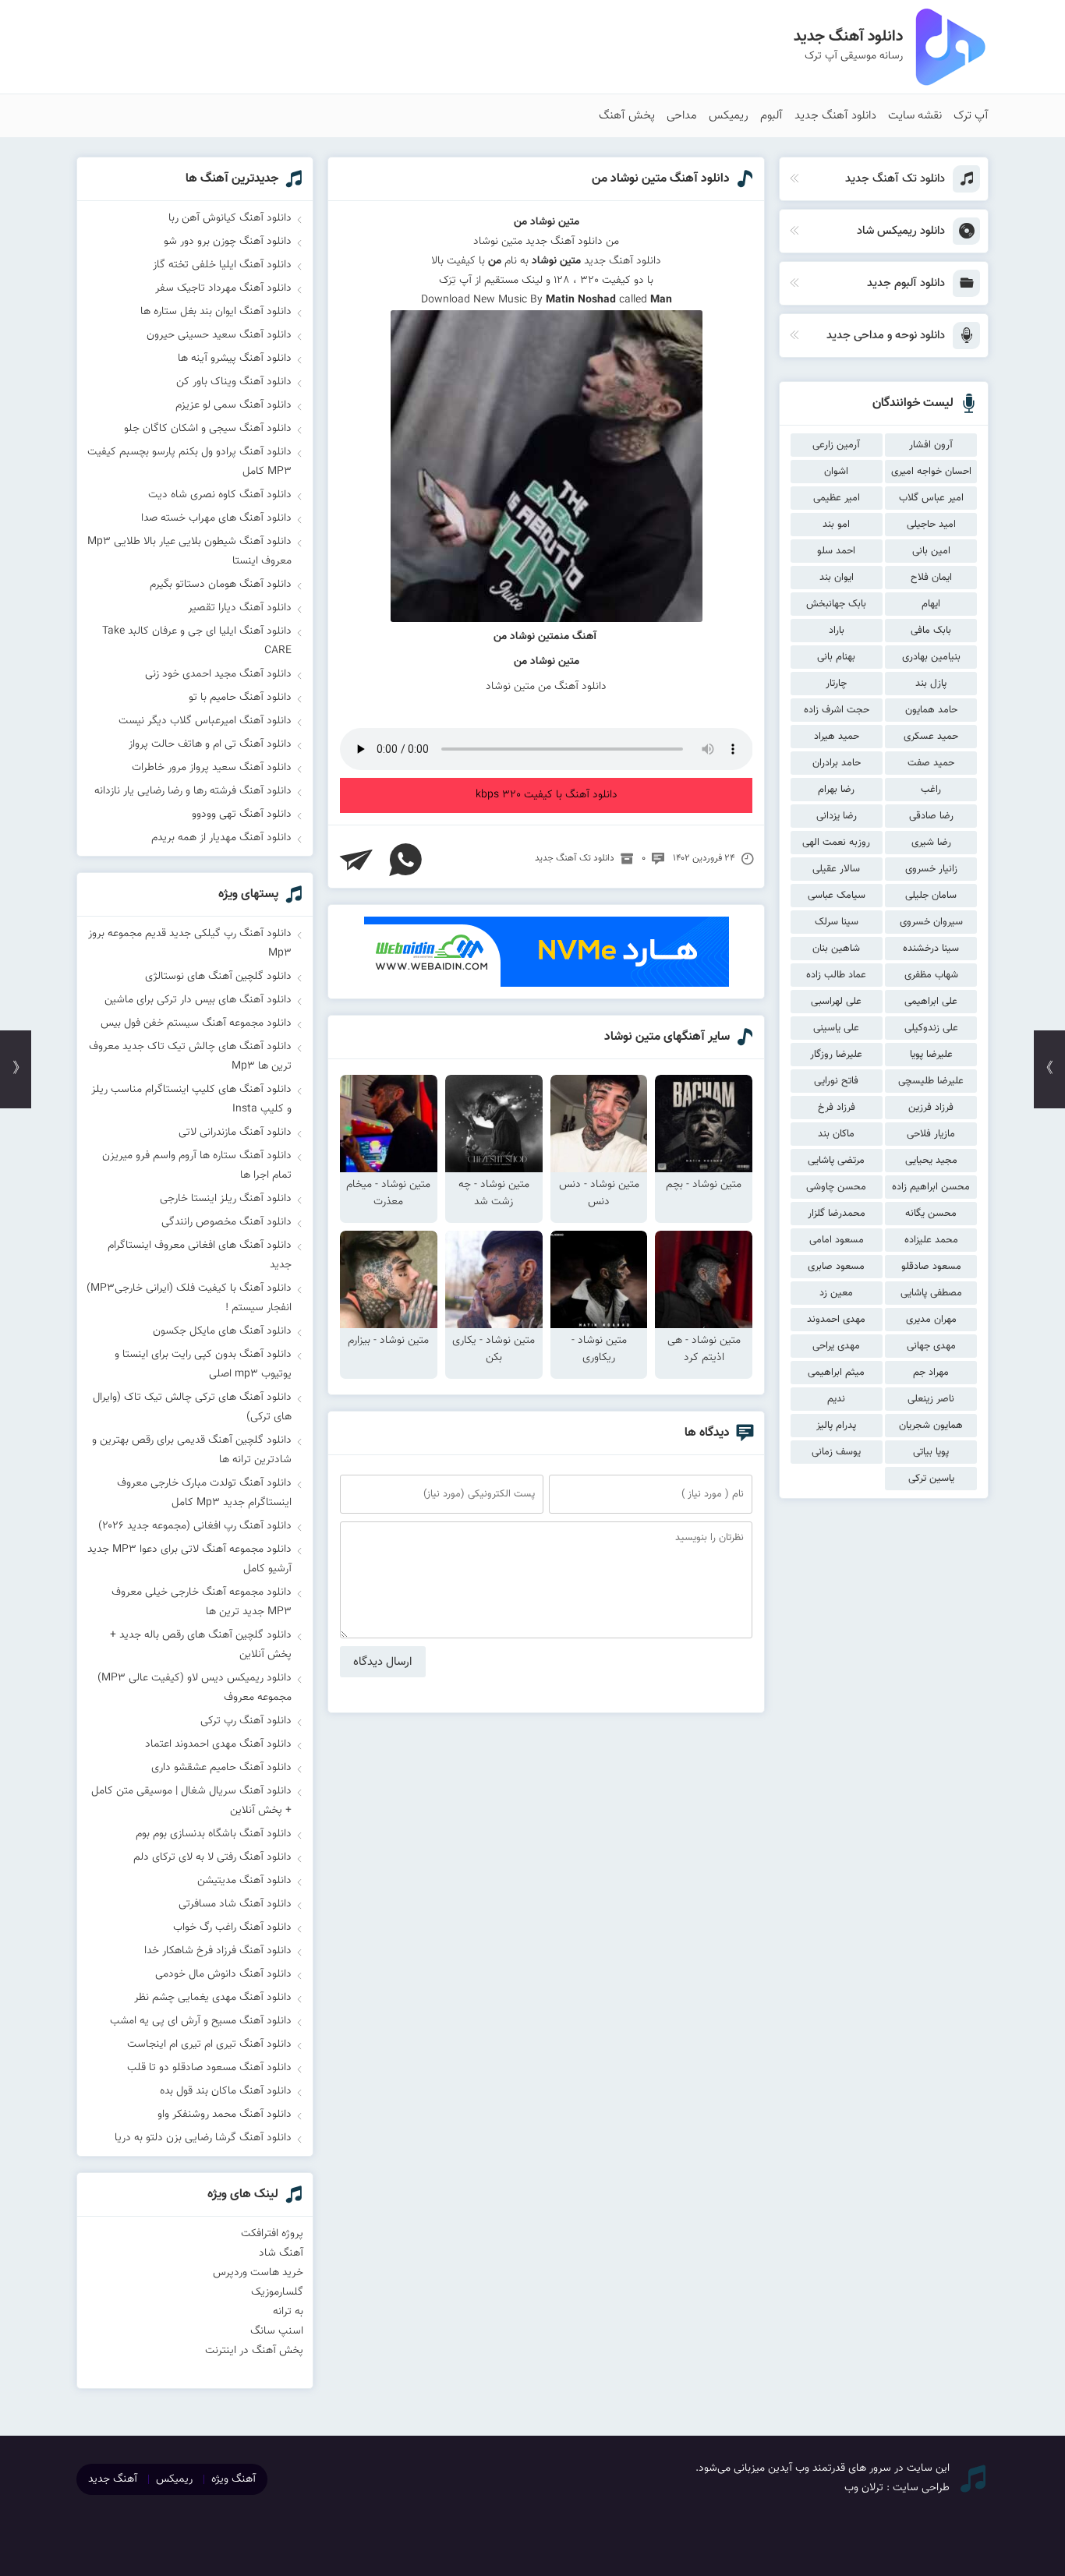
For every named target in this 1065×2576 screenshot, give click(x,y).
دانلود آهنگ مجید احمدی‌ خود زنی (218, 674)
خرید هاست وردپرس (258, 2273)
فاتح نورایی (836, 1081)
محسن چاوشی (836, 1187)
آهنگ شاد (281, 2253)
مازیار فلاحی (931, 1134)
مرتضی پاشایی (836, 1161)
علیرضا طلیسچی (931, 1081)
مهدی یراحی (836, 1346)
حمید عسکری (931, 737)
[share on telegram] (356, 860)
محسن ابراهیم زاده (931, 1187)
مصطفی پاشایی (931, 1293)
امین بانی (931, 551)
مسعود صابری (836, 1267)
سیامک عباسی (837, 896)
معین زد (836, 1293)
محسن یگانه (931, 1214)
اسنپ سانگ (277, 2331)
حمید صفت (931, 763)
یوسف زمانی (836, 1452)
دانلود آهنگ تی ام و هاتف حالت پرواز (210, 744)
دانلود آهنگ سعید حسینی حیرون (219, 335)
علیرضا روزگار (836, 1055)
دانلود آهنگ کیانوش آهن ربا (230, 218)
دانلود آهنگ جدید (835, 116)
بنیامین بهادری (931, 657)
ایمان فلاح (931, 578)
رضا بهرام (836, 790)
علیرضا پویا (931, 1055)
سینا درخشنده (931, 949)
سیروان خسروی (931, 922)
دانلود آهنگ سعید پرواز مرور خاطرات (212, 768)
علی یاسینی (836, 1028)
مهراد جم (931, 1373)
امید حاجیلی (931, 525)
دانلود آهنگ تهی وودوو (242, 814)
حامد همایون (931, 710)
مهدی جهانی (931, 1346)
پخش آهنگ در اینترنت (254, 2351)
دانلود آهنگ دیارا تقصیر (240, 608)
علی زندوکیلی (931, 1028)
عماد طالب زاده (836, 975)
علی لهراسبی (836, 1002)
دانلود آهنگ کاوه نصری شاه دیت (220, 495)
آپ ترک (971, 116)
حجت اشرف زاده (837, 710)
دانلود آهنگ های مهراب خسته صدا (216, 518)
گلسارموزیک (277, 2292)
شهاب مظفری (931, 975)
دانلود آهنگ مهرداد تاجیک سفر (223, 288)
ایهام (931, 604)
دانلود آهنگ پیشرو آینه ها (235, 359)
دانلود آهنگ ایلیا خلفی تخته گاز (222, 265)
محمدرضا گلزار (837, 1214)
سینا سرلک (837, 922)
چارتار (836, 684)
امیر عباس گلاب (931, 498)
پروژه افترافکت (272, 2234)
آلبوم (771, 116)
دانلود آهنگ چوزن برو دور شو (228, 242)
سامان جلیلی (931, 896)
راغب (931, 790)
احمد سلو (836, 551)
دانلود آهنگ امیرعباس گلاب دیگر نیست (205, 721)
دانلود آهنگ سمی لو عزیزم (234, 405)
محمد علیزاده (931, 1240)
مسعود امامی (837, 1240)
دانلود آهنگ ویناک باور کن (234, 382)
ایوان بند (837, 578)
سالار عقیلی (836, 869)
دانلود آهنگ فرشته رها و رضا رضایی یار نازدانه (193, 791)
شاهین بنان (836, 949)
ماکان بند (836, 1134)
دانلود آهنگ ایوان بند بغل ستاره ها (216, 312)
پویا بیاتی (931, 1452)
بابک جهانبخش (836, 604)
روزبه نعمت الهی (836, 843)
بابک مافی (931, 631)
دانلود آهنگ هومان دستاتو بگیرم (221, 585)
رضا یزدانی (837, 816)
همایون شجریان (931, 1426)
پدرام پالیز (836, 1426)
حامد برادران (837, 763)
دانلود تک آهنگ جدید (575, 858)
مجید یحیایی (931, 1161)
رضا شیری (931, 843)
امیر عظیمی (837, 498)
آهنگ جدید (113, 2479)
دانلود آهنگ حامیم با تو (240, 698)
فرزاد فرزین (931, 1108)
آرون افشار (931, 445)
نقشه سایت (915, 116)
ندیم (836, 1399)
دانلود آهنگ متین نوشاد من (661, 179)
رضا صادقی (931, 816)
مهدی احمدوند (836, 1320)
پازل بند (931, 684)
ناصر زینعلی (931, 1399)
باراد (837, 631)
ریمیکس (729, 116)
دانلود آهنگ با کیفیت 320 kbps (547, 795)
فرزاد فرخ (837, 1108)
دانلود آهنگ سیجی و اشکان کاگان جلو (208, 429)
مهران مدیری (931, 1320)
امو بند (836, 525)
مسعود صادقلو (931, 1267)
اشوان (836, 472)
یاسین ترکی (931, 1479)
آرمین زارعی (836, 445)
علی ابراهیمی (931, 1002)
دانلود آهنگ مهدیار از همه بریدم (221, 838)
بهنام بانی (836, 657)
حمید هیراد (837, 737)
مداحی (682, 116)
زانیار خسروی (931, 869)
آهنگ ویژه (234, 2479)
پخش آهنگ (627, 116)
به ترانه (288, 2312)
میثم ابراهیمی (836, 1373)
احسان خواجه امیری (931, 472)
